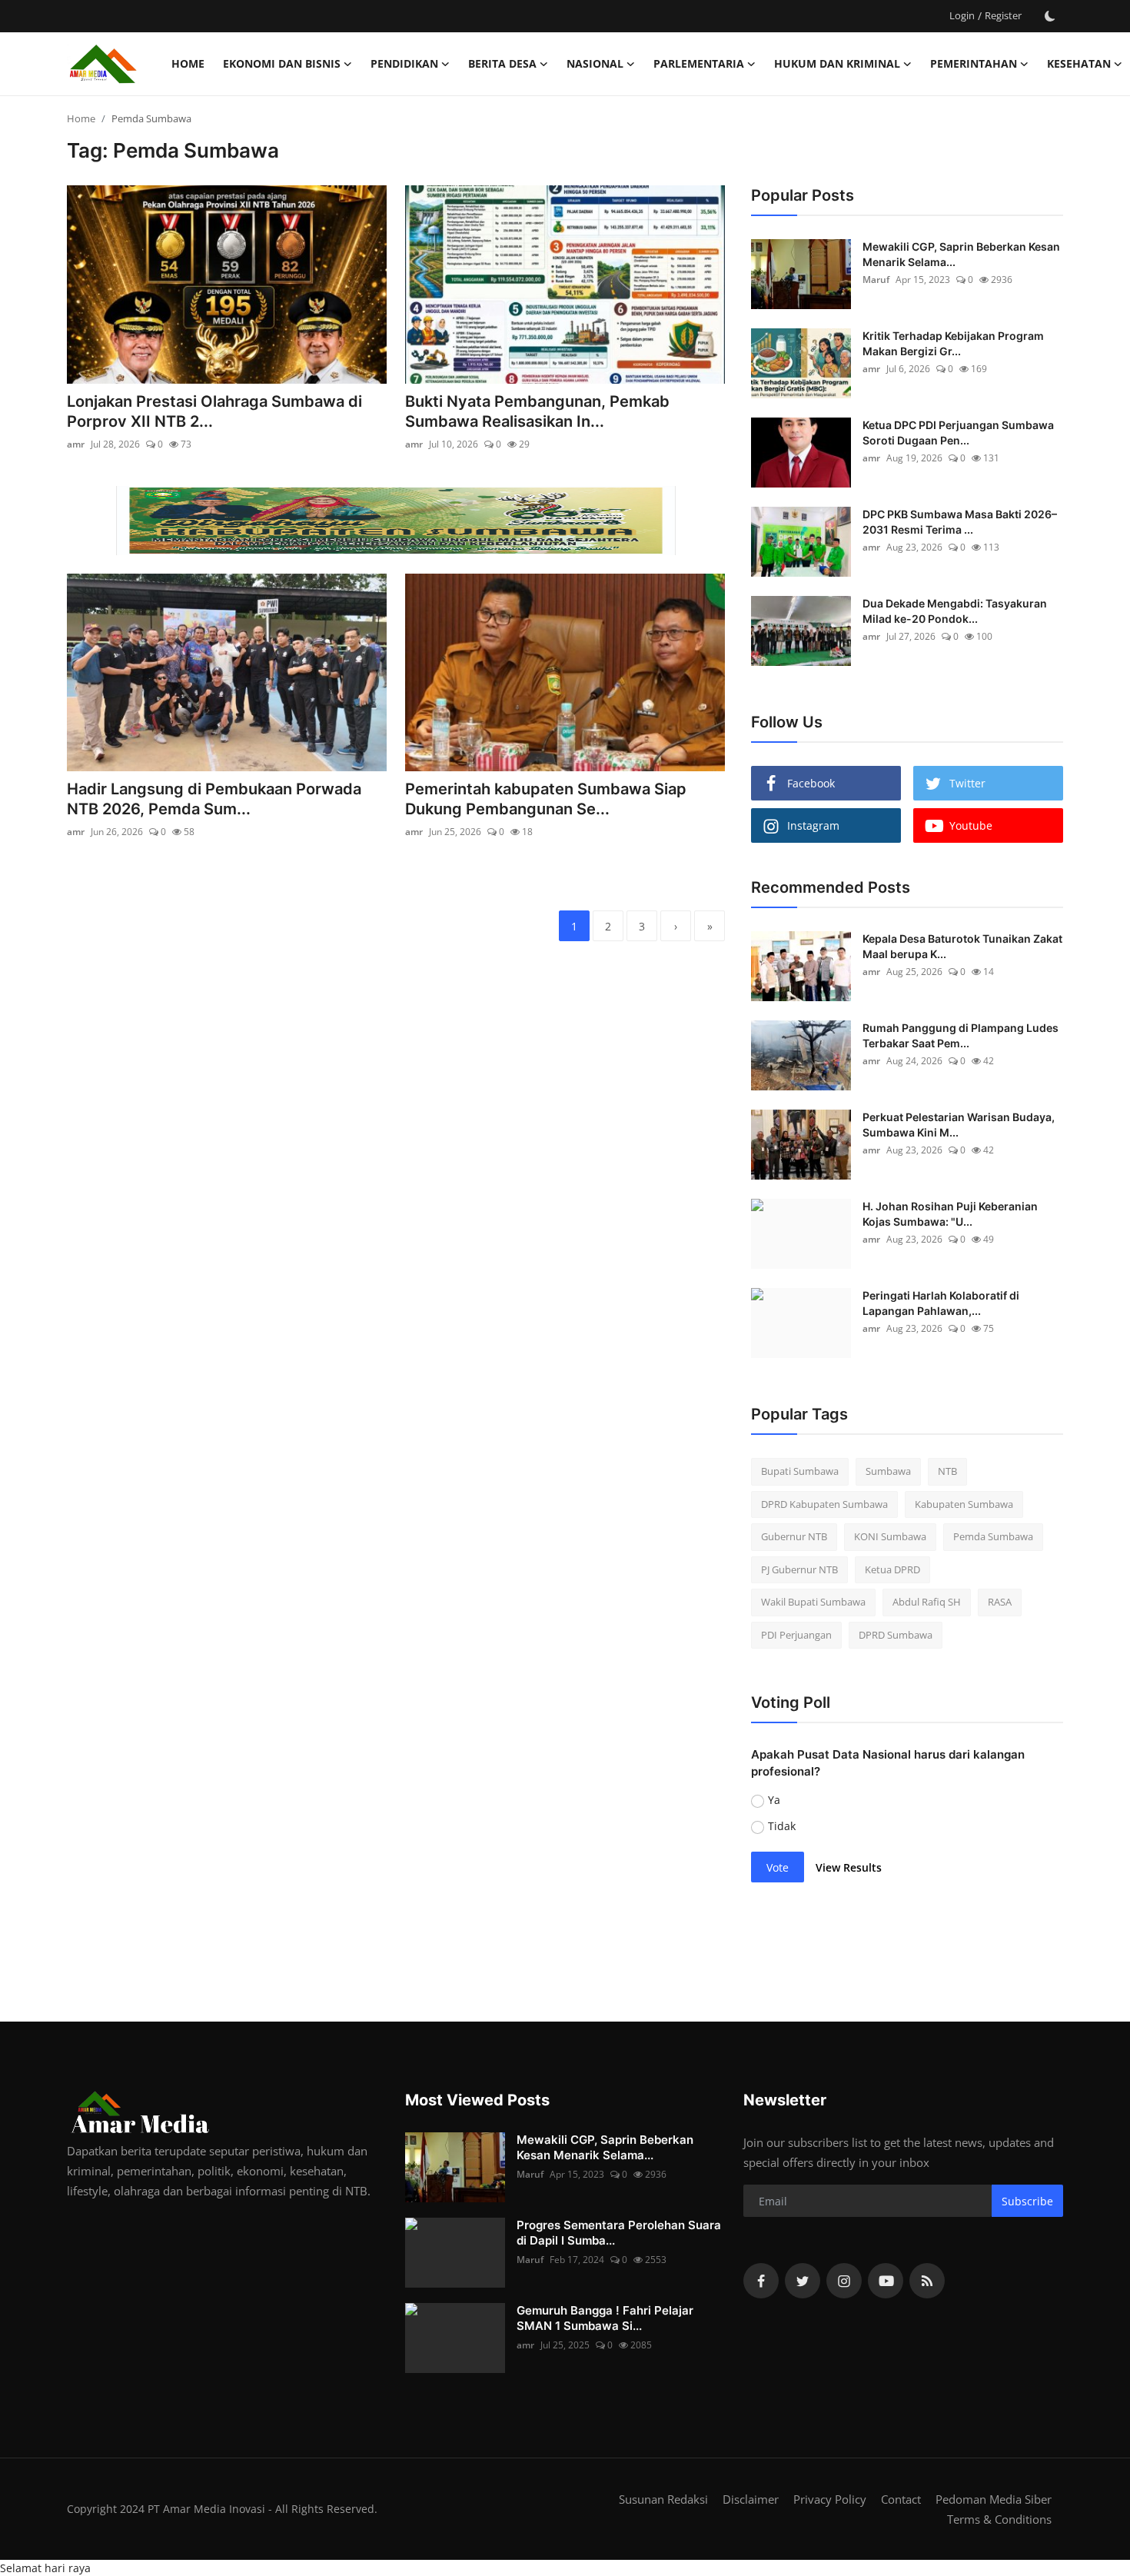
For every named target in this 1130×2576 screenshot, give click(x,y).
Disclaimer (751, 2499)
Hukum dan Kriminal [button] (837, 63)
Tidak (782, 1826)
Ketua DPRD (892, 1569)
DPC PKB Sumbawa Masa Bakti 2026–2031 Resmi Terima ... (960, 522)
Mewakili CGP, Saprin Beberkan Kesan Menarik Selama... (961, 254)
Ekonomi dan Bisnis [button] (282, 63)
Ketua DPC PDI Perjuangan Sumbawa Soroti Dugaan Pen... (958, 433)
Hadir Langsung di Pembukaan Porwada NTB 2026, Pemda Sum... (214, 799)
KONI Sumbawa (890, 1536)
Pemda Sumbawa (993, 1536)
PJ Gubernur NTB (799, 1569)
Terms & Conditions (999, 2519)
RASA (1000, 1602)
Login (962, 15)
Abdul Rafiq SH (927, 1602)
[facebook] (761, 2281)
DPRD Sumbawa (896, 1635)
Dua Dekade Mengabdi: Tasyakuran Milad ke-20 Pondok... (955, 611)
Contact (901, 2499)
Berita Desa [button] (502, 63)
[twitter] (803, 2281)
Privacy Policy (830, 2499)
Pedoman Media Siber (994, 2499)
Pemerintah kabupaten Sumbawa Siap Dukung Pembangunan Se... (546, 799)
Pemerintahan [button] (974, 63)
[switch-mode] (1050, 16)
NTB (947, 1471)
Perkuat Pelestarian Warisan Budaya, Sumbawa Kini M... (959, 1125)
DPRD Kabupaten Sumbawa (824, 1504)
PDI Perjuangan (796, 1635)
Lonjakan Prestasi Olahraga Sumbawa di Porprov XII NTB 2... (214, 411)
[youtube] (886, 2281)
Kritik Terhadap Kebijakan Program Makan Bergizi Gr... (953, 343)
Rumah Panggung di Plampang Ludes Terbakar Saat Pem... (960, 1035)
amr (76, 444)
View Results (849, 1867)
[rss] (927, 2281)
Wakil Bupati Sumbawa (813, 1602)
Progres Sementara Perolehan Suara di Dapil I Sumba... (619, 2233)
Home (188, 63)
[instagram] (844, 2281)
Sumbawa (888, 1471)
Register (1003, 15)
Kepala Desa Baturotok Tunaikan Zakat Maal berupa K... (962, 946)
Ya (774, 1800)
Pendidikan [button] (404, 63)
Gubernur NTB (794, 1536)
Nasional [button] (595, 63)
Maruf (876, 280)
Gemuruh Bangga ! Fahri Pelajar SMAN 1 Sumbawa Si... (605, 2318)
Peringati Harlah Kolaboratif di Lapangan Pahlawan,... (941, 1303)
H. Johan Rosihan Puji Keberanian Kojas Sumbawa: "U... (950, 1214)
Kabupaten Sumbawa (964, 1504)
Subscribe (1027, 2201)
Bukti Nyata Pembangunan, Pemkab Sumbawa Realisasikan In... (537, 411)
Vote (778, 1867)
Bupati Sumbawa (800, 1471)
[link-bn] (396, 521)
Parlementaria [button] (699, 63)
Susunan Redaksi (663, 2499)
